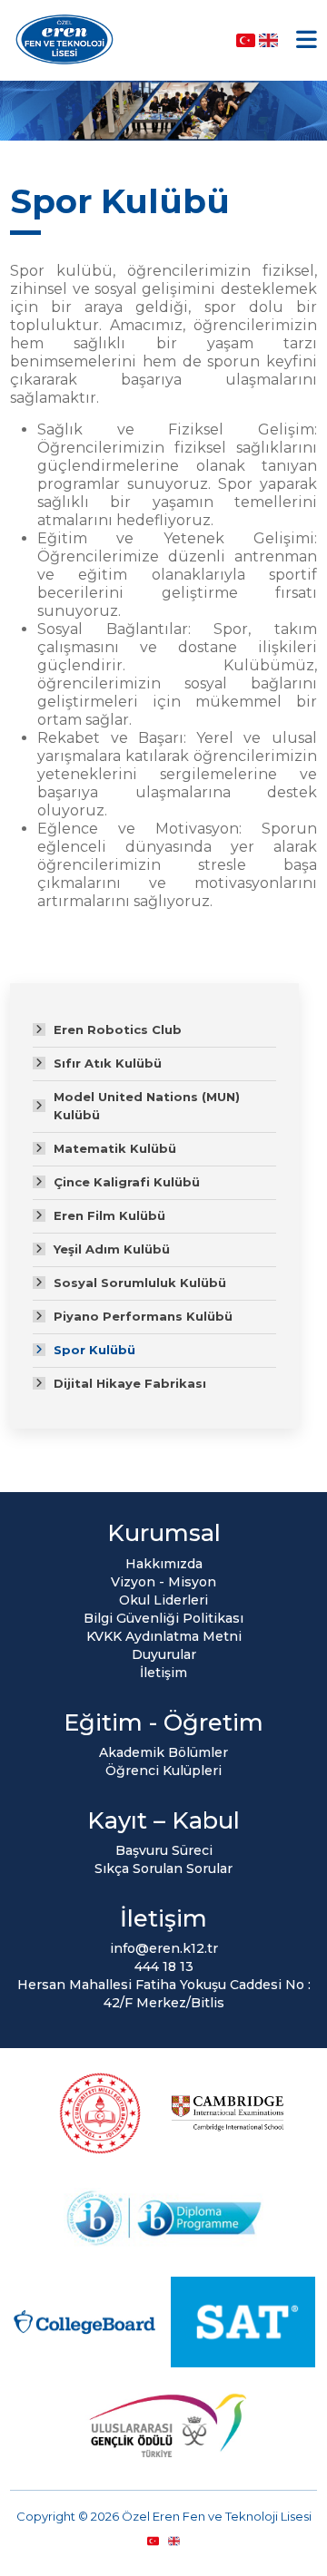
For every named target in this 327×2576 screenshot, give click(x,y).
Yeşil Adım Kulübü (112, 1249)
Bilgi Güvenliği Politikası (163, 1618)
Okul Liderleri (163, 1600)
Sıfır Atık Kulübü (108, 1063)
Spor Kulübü (94, 1350)
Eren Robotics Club (118, 1029)
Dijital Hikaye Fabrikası (130, 1383)
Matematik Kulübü (115, 1148)
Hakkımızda (164, 1564)
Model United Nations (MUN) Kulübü (147, 1106)
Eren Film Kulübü (109, 1215)
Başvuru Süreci (164, 1850)
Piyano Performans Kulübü (143, 1316)
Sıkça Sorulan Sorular (163, 1869)
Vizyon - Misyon (163, 1582)
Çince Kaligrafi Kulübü (127, 1182)
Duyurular (164, 1654)
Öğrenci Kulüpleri (163, 1771)
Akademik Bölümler (163, 1752)
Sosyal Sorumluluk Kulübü (140, 1283)
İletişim (163, 1673)
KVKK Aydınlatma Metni (164, 1636)
